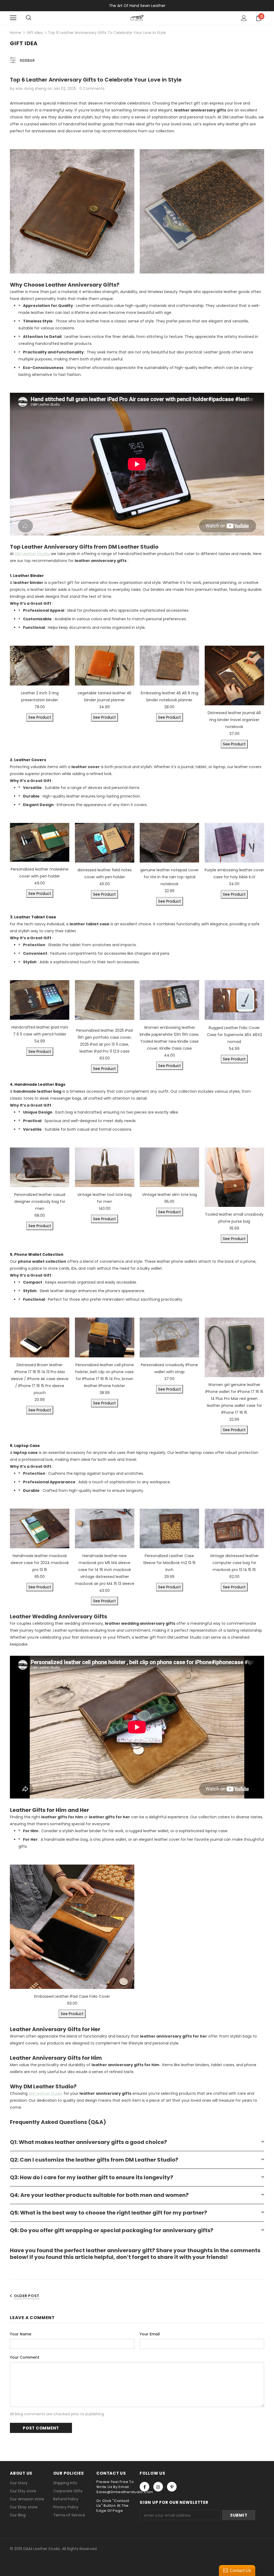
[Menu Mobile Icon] (13, 18)
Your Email (150, 2334)
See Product (40, 717)
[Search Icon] (29, 18)
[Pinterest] (172, 2487)
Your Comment (25, 2357)
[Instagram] (158, 2487)
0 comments (92, 88)
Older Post (27, 2296)
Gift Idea (35, 33)
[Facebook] (144, 2487)
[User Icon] (244, 18)
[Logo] (137, 18)
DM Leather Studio (32, 554)
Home (16, 33)
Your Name (21, 2334)
